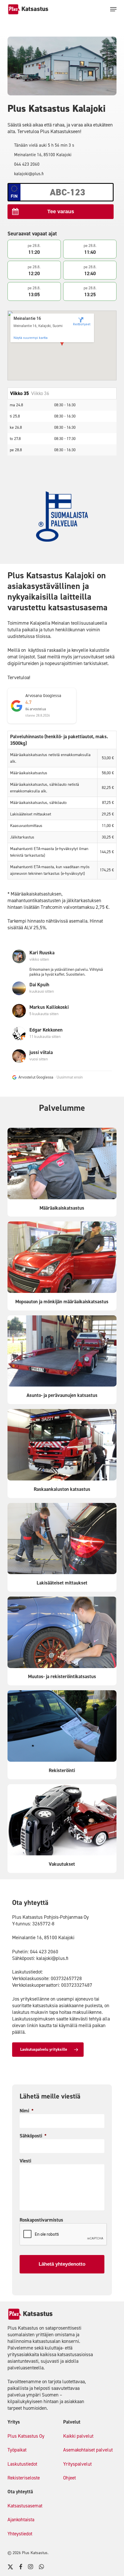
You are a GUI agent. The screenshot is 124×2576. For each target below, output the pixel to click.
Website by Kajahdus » (69, 2553)
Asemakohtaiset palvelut (88, 2450)
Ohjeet (69, 2478)
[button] (113, 9)
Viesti (25, 2161)
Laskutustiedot (22, 2464)
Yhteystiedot (20, 2534)
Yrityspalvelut (77, 2464)
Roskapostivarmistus (41, 2220)
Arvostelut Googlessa (36, 1077)
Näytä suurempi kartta (31, 338)
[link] (21, 963)
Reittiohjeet (81, 324)
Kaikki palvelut (78, 2436)
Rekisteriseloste (24, 2478)
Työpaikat (17, 2450)
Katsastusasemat (25, 2506)
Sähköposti (33, 2136)
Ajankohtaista (21, 2520)
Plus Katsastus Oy (26, 2436)
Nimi (27, 2111)
